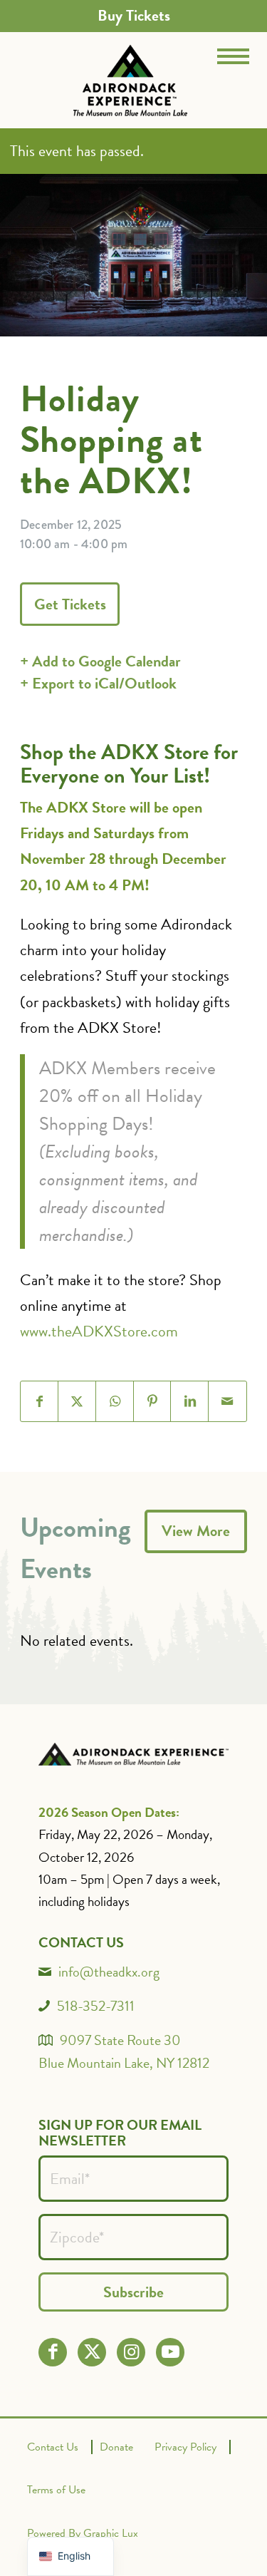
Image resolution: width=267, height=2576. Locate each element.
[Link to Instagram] (131, 2352)
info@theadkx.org (109, 1972)
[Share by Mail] (227, 1401)
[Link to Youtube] (171, 2352)
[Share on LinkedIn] (190, 1401)
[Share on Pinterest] (153, 1401)
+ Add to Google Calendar (100, 661)
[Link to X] (92, 2352)
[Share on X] (77, 1401)
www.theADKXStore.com (99, 1331)
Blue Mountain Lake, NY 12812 (124, 2063)
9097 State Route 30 (120, 2040)
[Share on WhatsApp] (115, 1401)
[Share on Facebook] (40, 1401)
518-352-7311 (96, 2006)
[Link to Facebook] (53, 2352)
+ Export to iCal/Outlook (98, 683)
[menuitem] (134, 16)
